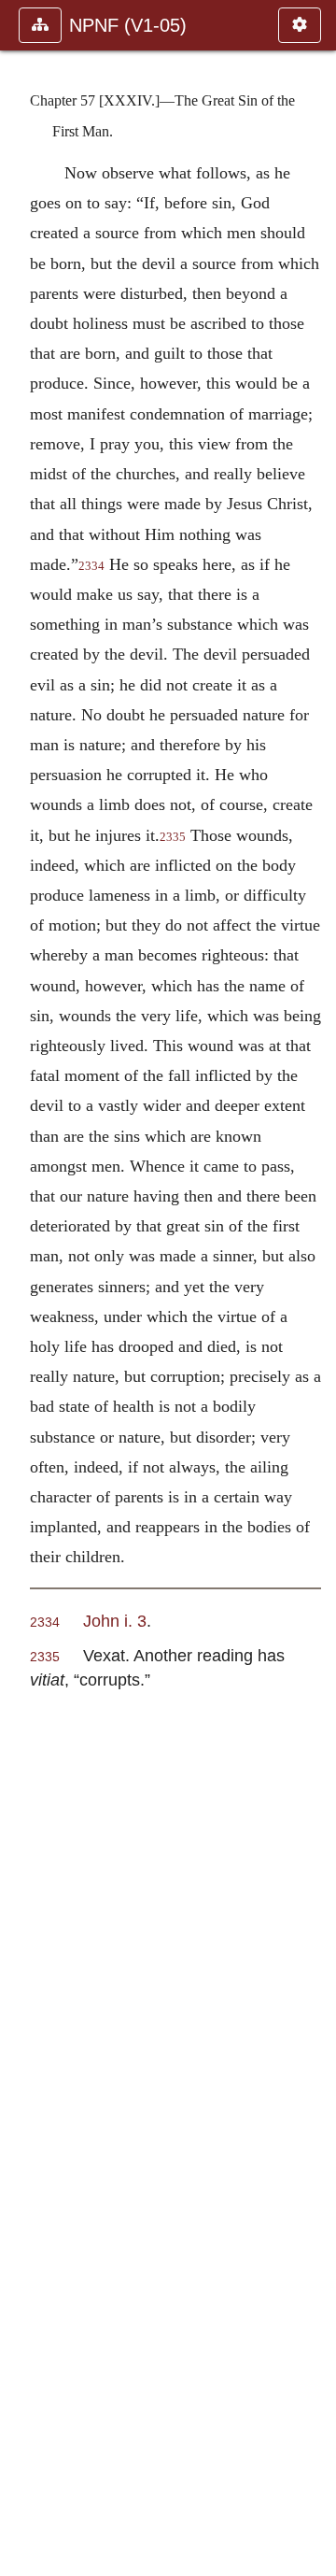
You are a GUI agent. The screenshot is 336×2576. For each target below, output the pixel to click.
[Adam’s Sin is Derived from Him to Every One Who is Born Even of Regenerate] (315, 1288)
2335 (173, 837)
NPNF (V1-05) (128, 25)
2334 (91, 566)
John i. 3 (115, 1621)
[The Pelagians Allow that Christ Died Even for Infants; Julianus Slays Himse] (21, 1288)
